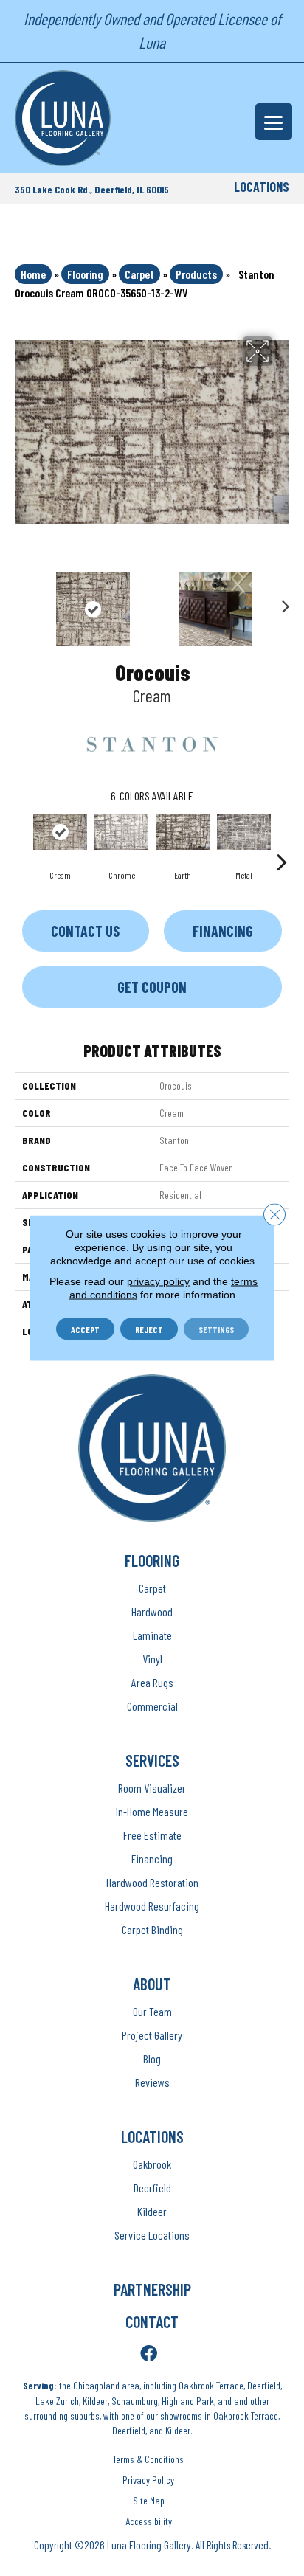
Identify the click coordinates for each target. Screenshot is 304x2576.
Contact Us (85, 931)
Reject (149, 1329)
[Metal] (244, 832)
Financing (223, 931)
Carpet (139, 274)
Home (33, 274)
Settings (216, 1329)
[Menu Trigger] (274, 122)
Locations (262, 187)
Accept (85, 1329)
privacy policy (158, 1281)
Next (282, 602)
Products (196, 274)
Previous (22, 602)
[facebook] (149, 2354)
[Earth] (183, 832)
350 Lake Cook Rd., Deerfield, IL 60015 (92, 189)
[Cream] (60, 832)
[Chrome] (121, 832)
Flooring (85, 274)
